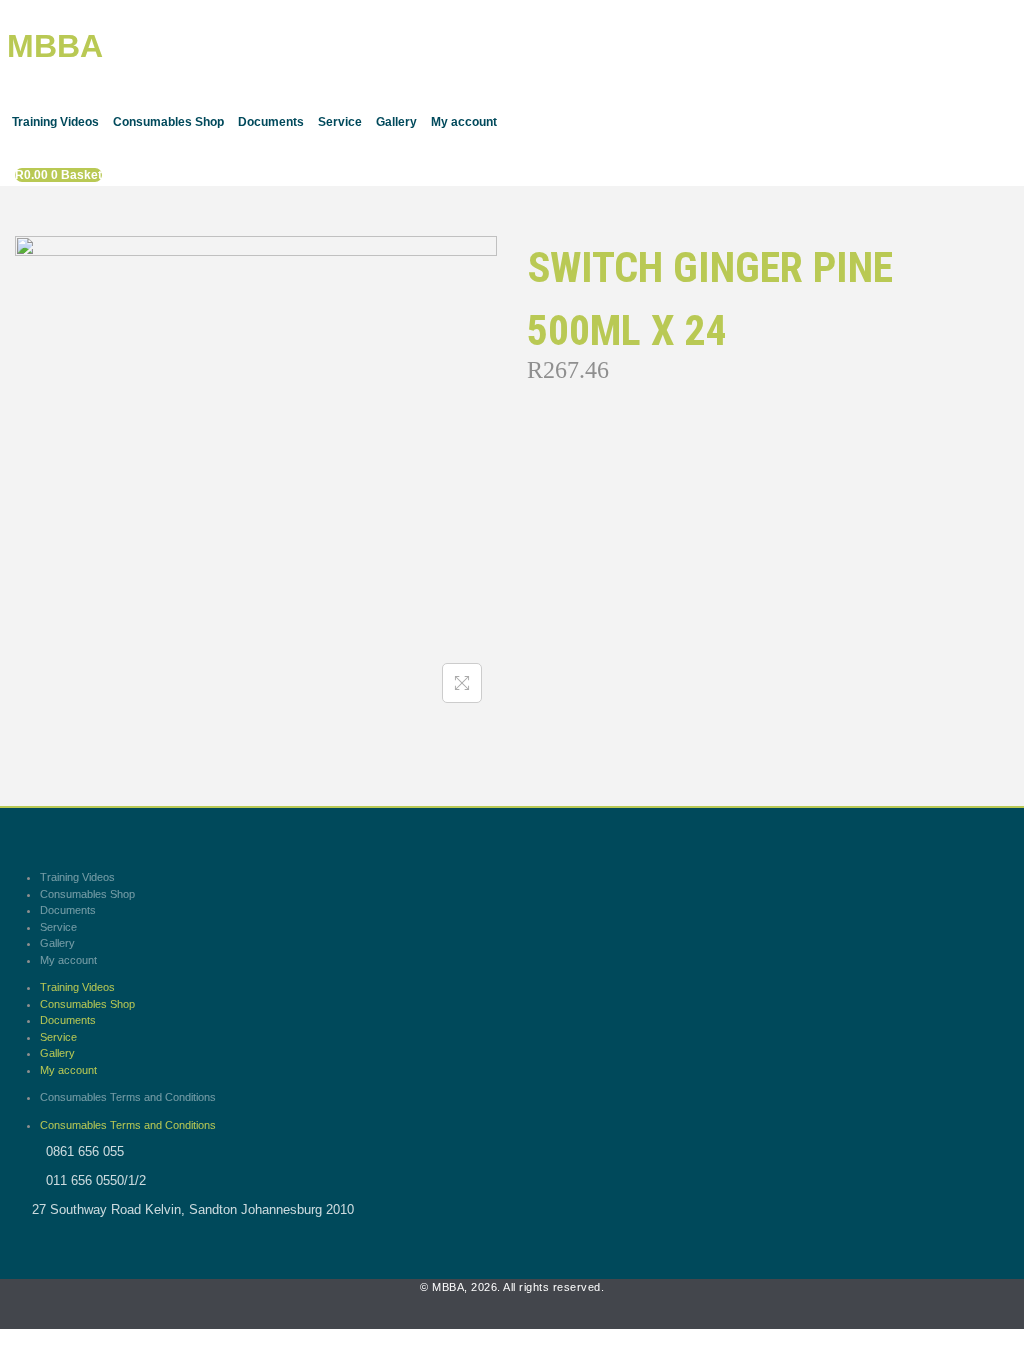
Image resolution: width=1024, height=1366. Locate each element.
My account (464, 122)
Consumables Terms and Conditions (128, 1097)
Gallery (396, 122)
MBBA (55, 46)
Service (340, 122)
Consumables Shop (168, 122)
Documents (271, 122)
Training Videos (55, 122)
